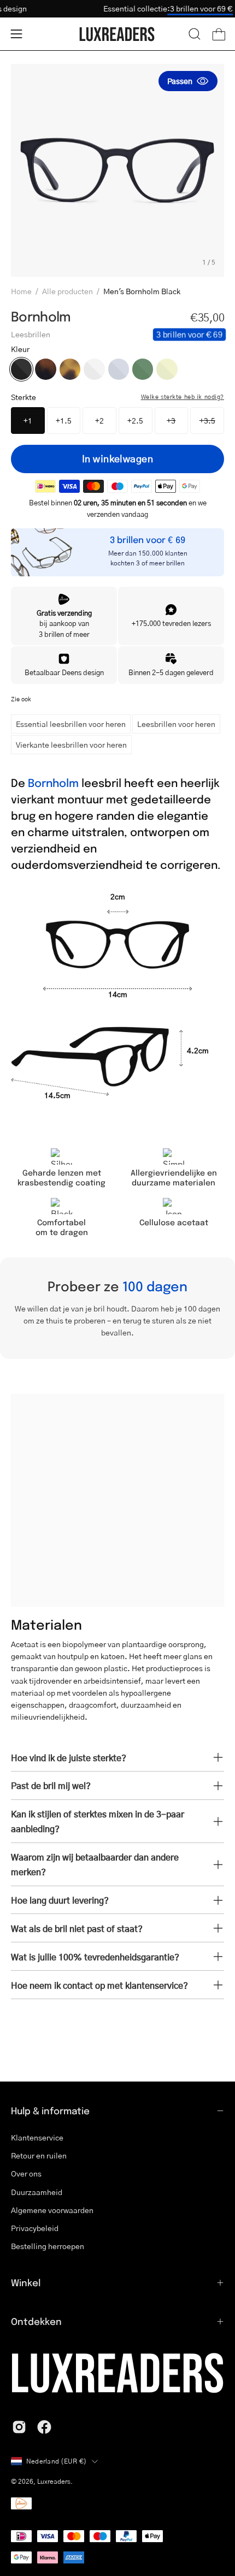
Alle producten (67, 291)
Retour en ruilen (39, 2155)
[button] (195, 34)
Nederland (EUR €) (56, 2461)
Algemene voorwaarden (52, 2210)
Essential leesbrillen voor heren (71, 724)
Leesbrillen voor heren (176, 724)
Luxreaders (54, 2481)
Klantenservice (37, 2137)
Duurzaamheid (37, 2192)
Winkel (26, 2282)
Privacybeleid (35, 2228)
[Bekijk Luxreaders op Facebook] (44, 2427)
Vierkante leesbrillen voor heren (71, 744)
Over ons (26, 2173)
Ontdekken (36, 2321)
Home (21, 291)
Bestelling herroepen (48, 2246)
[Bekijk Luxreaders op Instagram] (19, 2427)
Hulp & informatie (50, 2110)
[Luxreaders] (117, 34)
